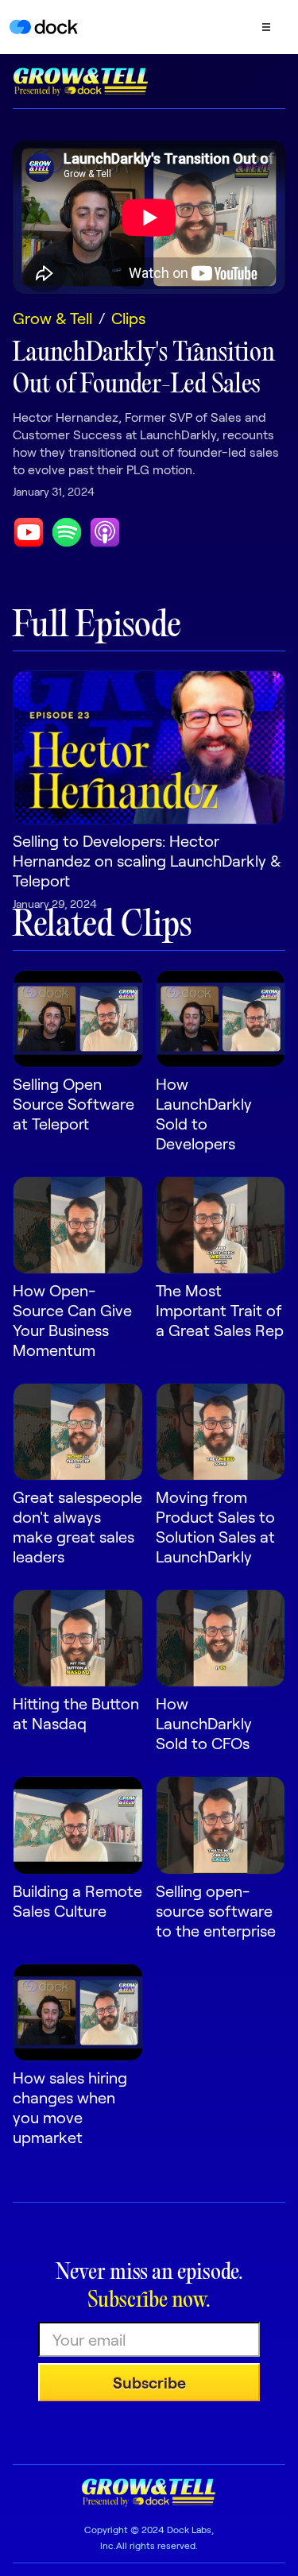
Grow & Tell (52, 318)
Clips (128, 318)
